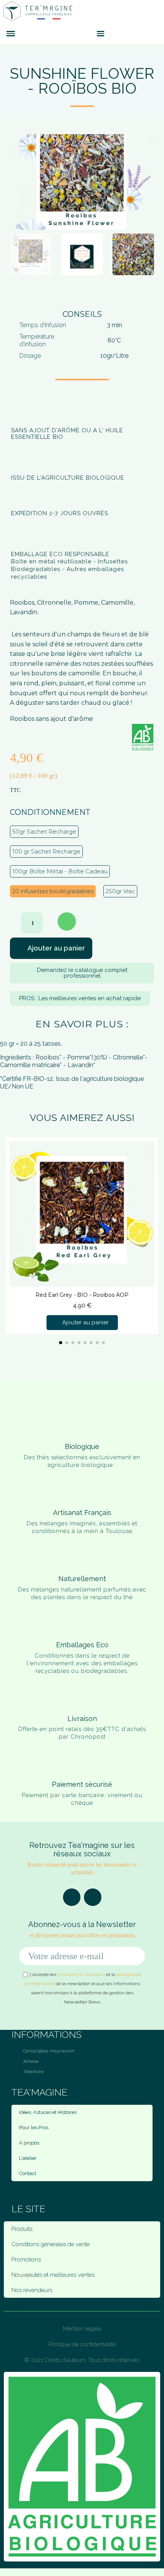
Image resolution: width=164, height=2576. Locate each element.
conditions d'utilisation (81, 1974)
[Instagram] (93, 1897)
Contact (28, 2173)
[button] (87, 34)
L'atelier (28, 2158)
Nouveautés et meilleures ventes (53, 2275)
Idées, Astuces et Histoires (48, 2112)
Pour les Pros (34, 2127)
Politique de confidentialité (82, 2344)
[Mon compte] (124, 34)
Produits (22, 2229)
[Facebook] (72, 1897)
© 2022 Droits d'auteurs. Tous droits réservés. (82, 2360)
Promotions (26, 2260)
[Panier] (113, 33)
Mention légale (82, 2329)
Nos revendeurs (32, 2290)
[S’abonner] (135, 1956)
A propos (29, 2143)
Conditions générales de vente (51, 2244)
